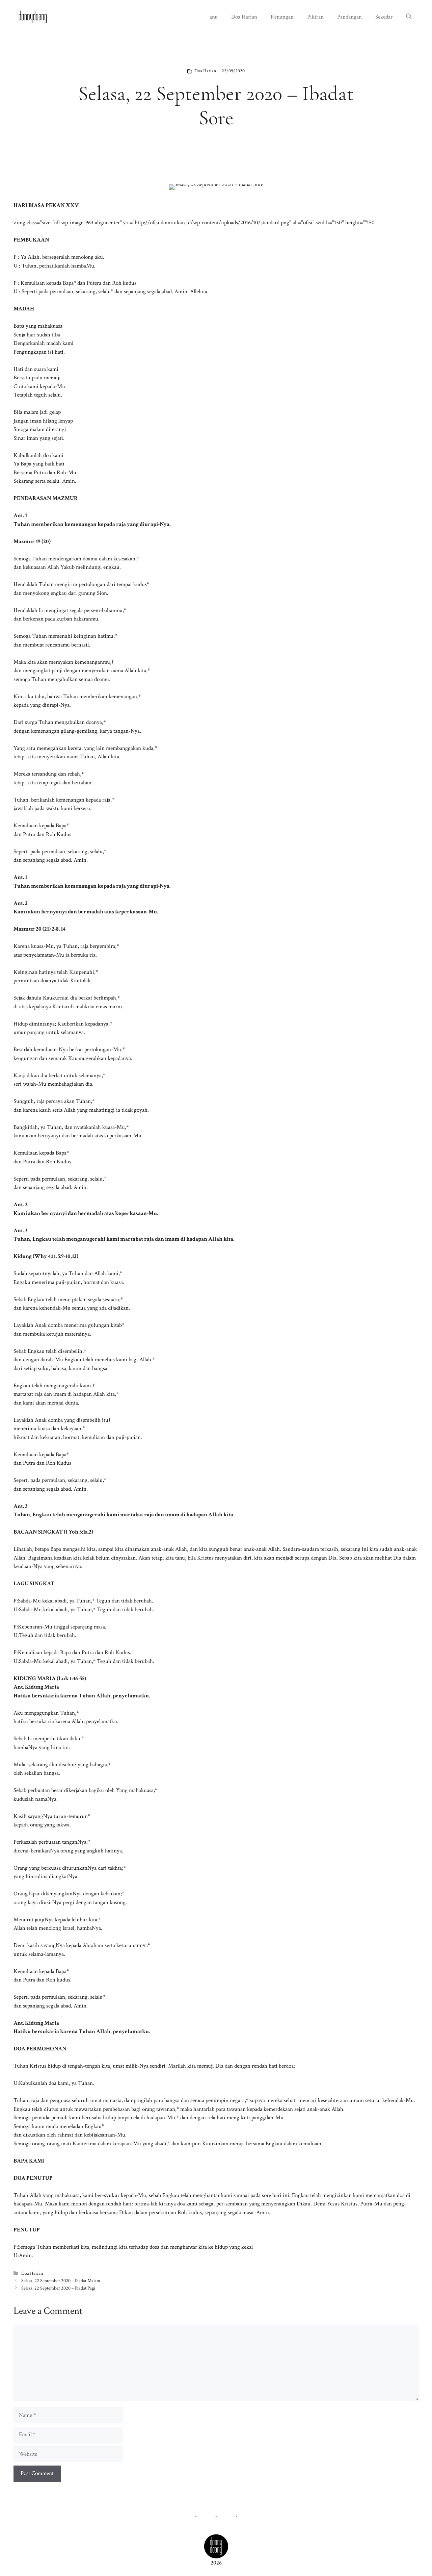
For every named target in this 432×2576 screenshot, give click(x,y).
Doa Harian (244, 17)
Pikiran (315, 17)
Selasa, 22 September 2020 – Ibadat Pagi (58, 2288)
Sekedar (384, 17)
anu (214, 17)
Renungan (282, 17)
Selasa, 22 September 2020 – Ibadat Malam (61, 2281)
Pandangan (349, 17)
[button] (409, 17)
